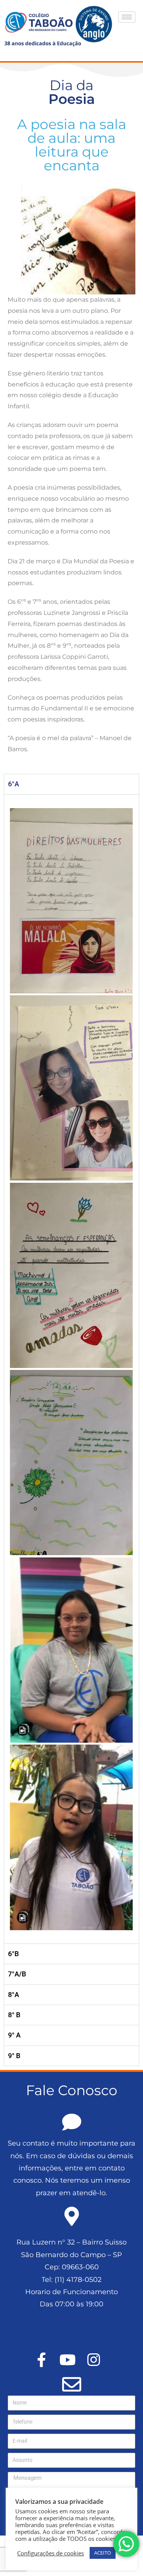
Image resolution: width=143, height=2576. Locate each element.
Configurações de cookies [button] (51, 2553)
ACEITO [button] (103, 2553)
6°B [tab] (13, 1954)
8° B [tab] (14, 2015)
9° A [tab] (14, 2035)
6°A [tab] (14, 784)
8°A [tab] (14, 1995)
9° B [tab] (14, 2056)
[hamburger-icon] (127, 17)
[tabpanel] (71, 1369)
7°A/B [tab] (17, 1974)
